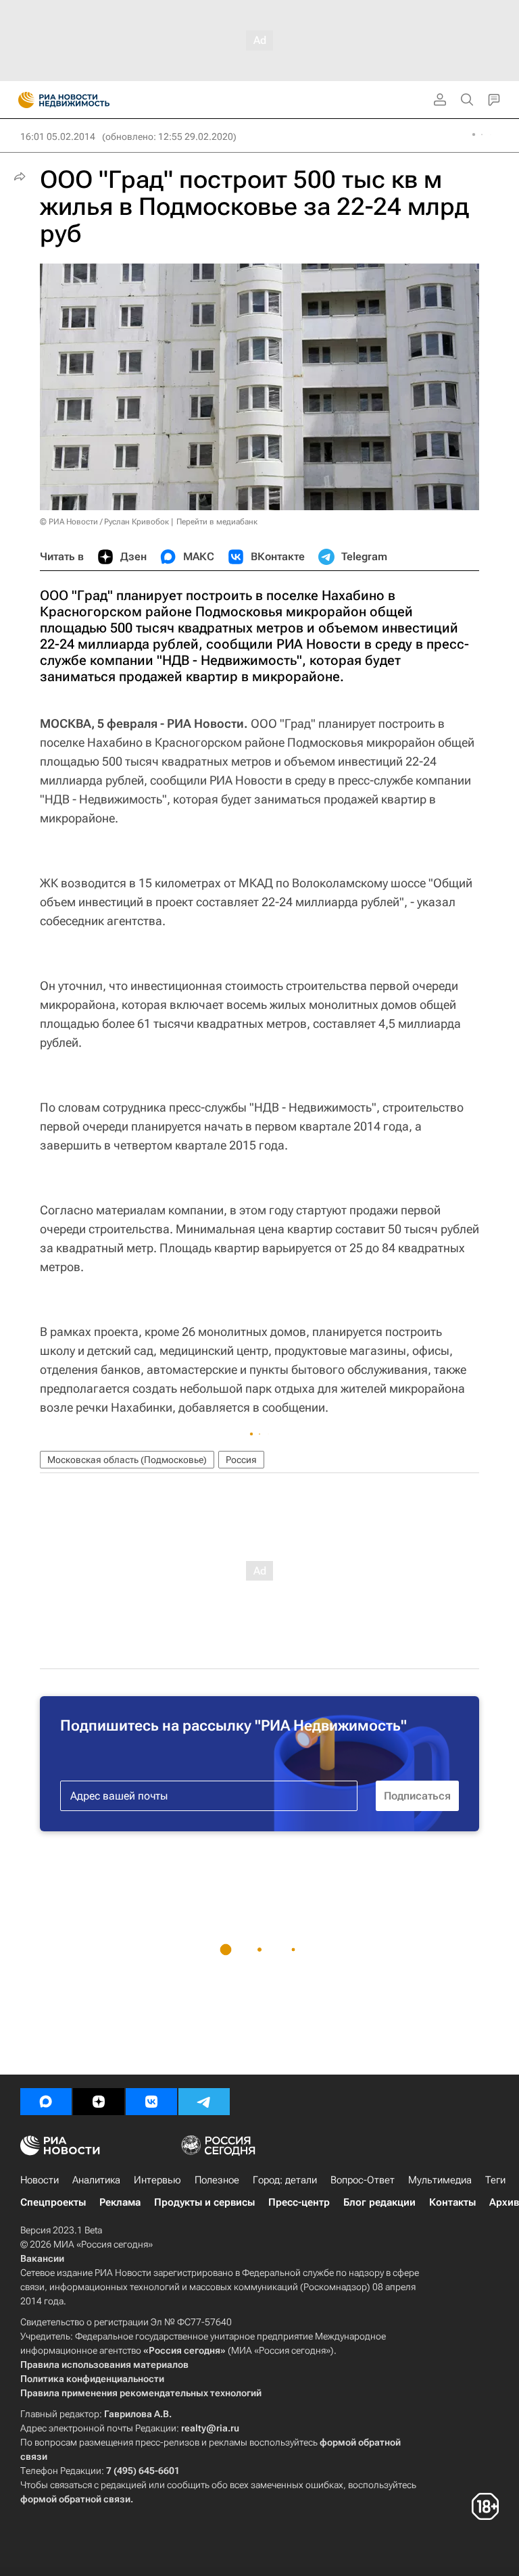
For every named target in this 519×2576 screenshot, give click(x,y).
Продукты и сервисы (204, 2202)
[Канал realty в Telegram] (204, 2102)
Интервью (157, 2180)
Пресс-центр (299, 2202)
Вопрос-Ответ (363, 2180)
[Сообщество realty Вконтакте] (151, 2102)
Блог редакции (379, 2202)
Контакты (452, 2202)
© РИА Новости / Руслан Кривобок (104, 522)
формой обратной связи (75, 2499)
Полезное (217, 2180)
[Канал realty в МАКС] (46, 2102)
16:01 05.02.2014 (58, 137)
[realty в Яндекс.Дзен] (99, 2102)
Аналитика (96, 2180)
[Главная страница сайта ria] (22, 100)
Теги (495, 2180)
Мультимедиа (440, 2180)
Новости (40, 2180)
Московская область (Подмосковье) (127, 1460)
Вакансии (42, 2258)
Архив (504, 2202)
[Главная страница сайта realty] (88, 100)
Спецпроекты (53, 2202)
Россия (241, 1460)
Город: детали (285, 2180)
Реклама (120, 2202)
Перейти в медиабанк (217, 522)
